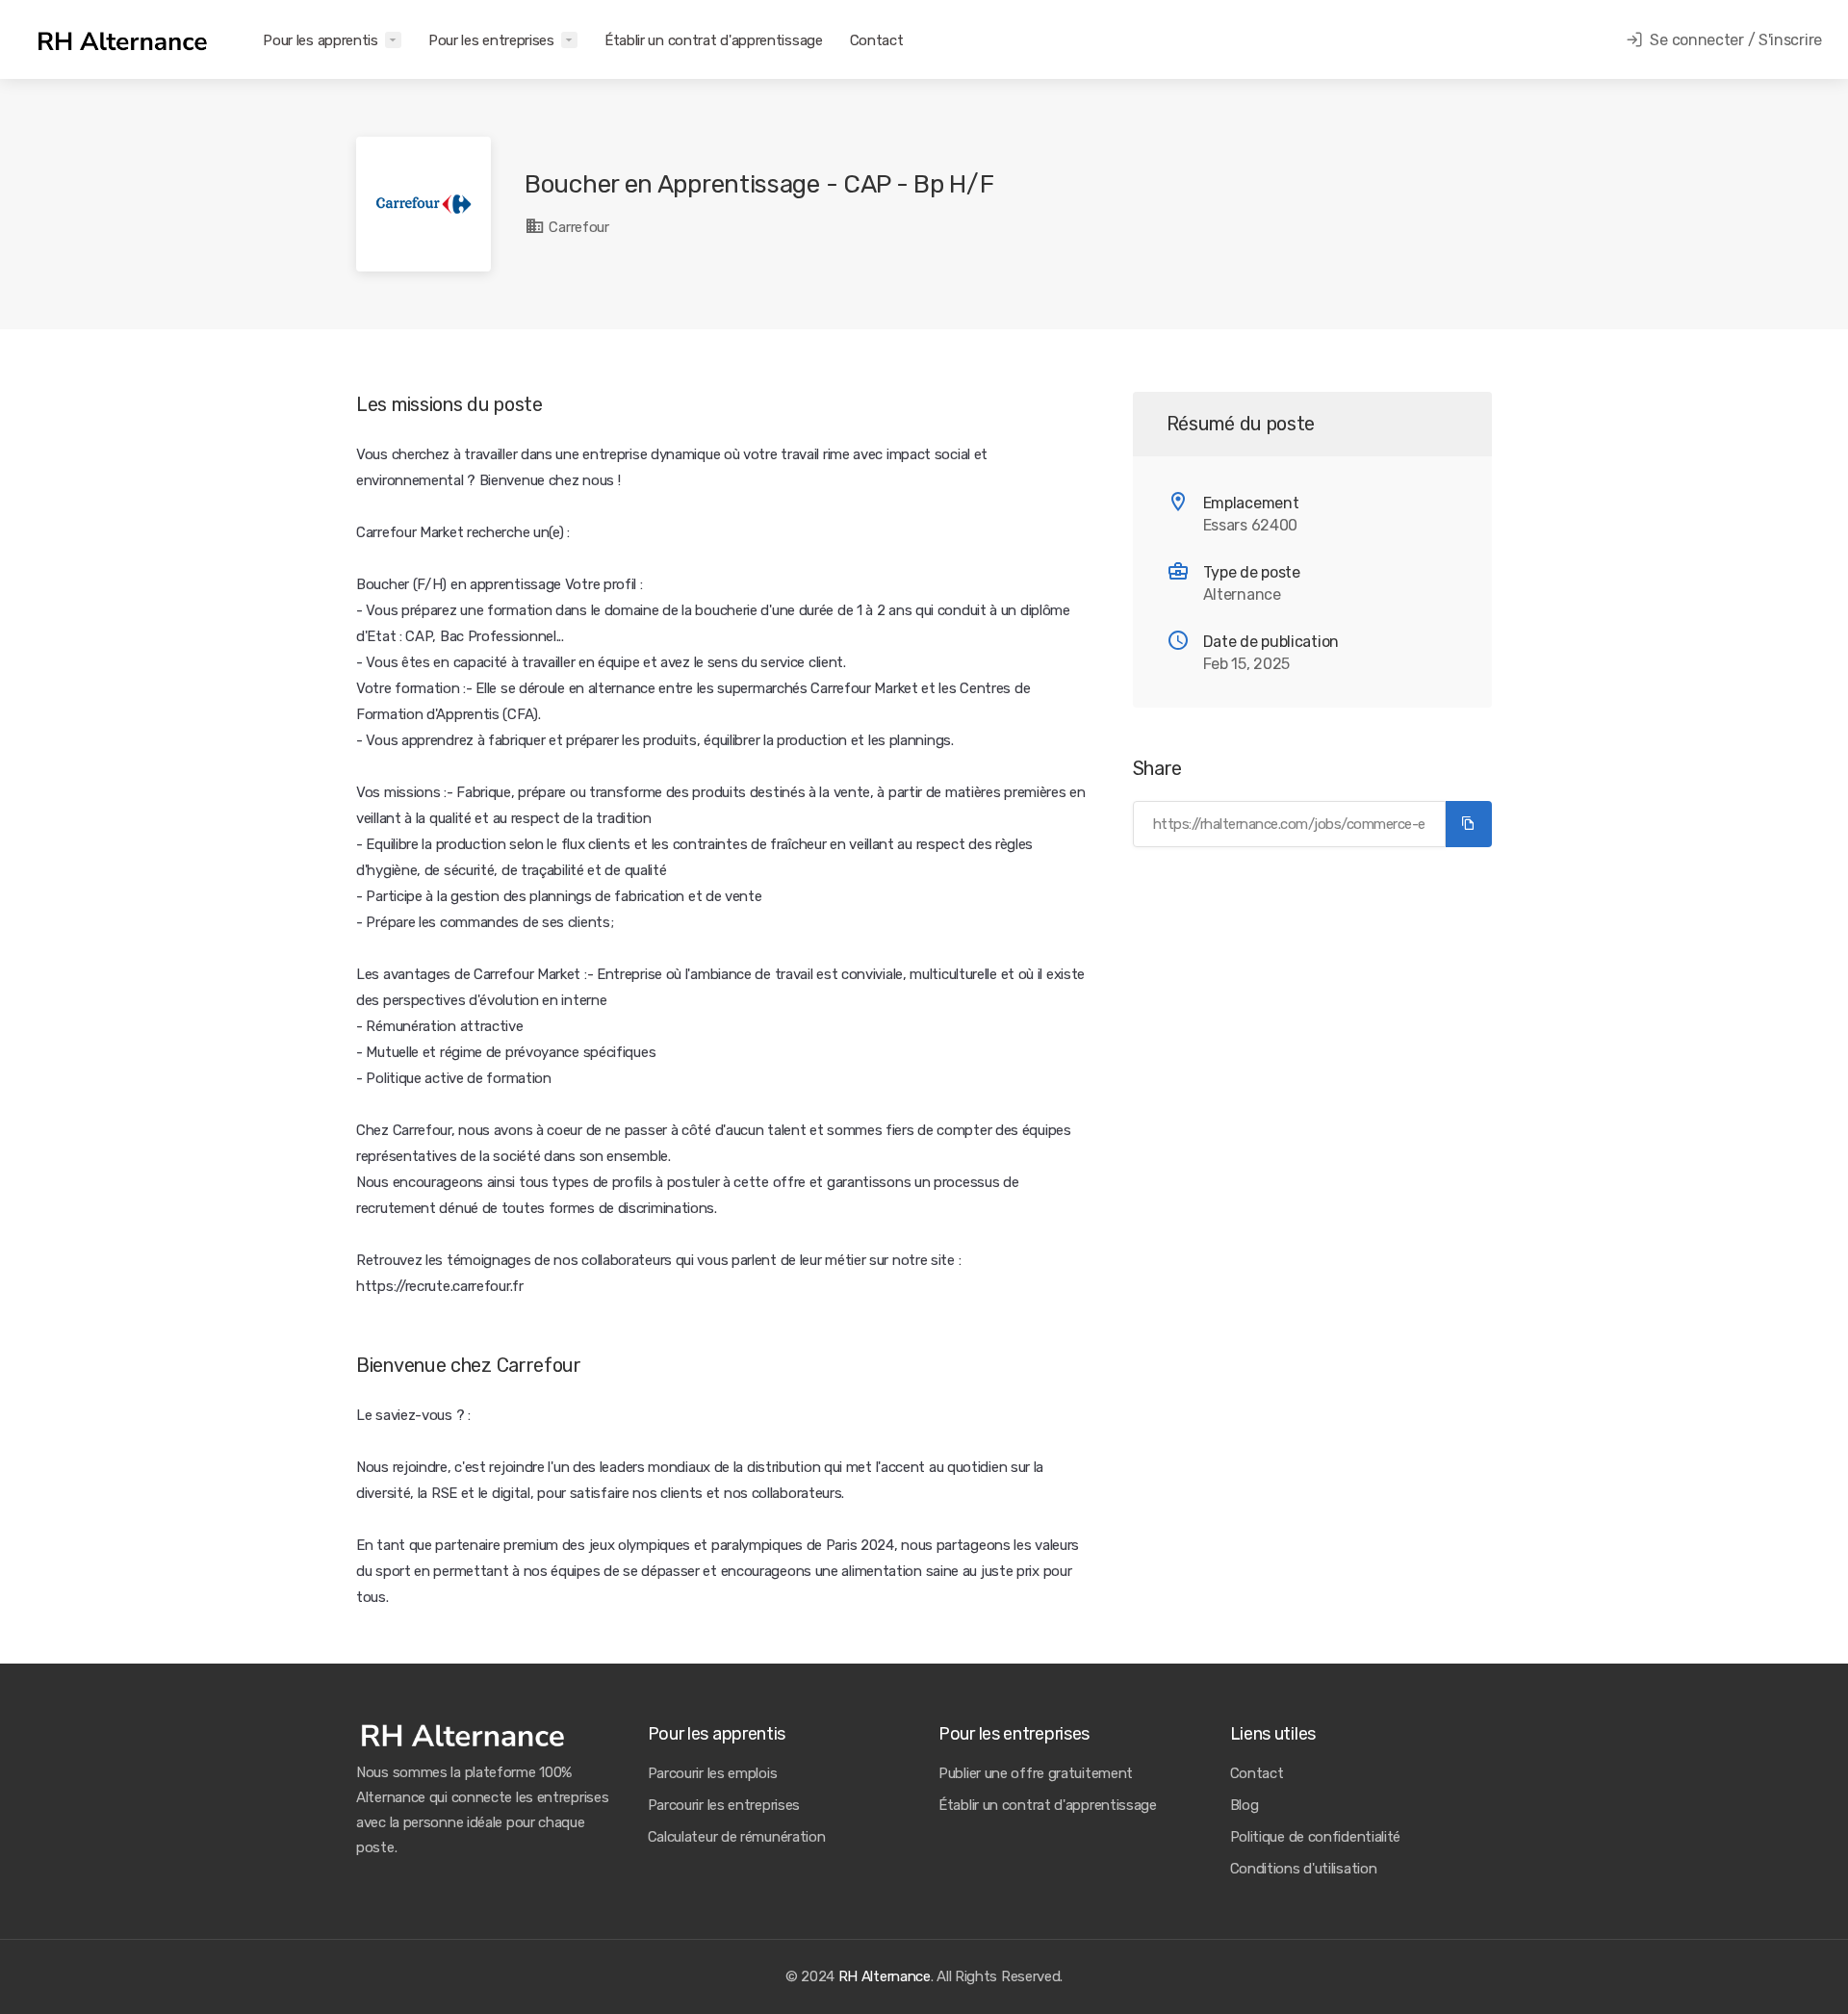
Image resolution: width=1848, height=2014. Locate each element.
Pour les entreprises (491, 40)
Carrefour (577, 227)
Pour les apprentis (321, 40)
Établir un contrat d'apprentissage (714, 40)
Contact (877, 40)
